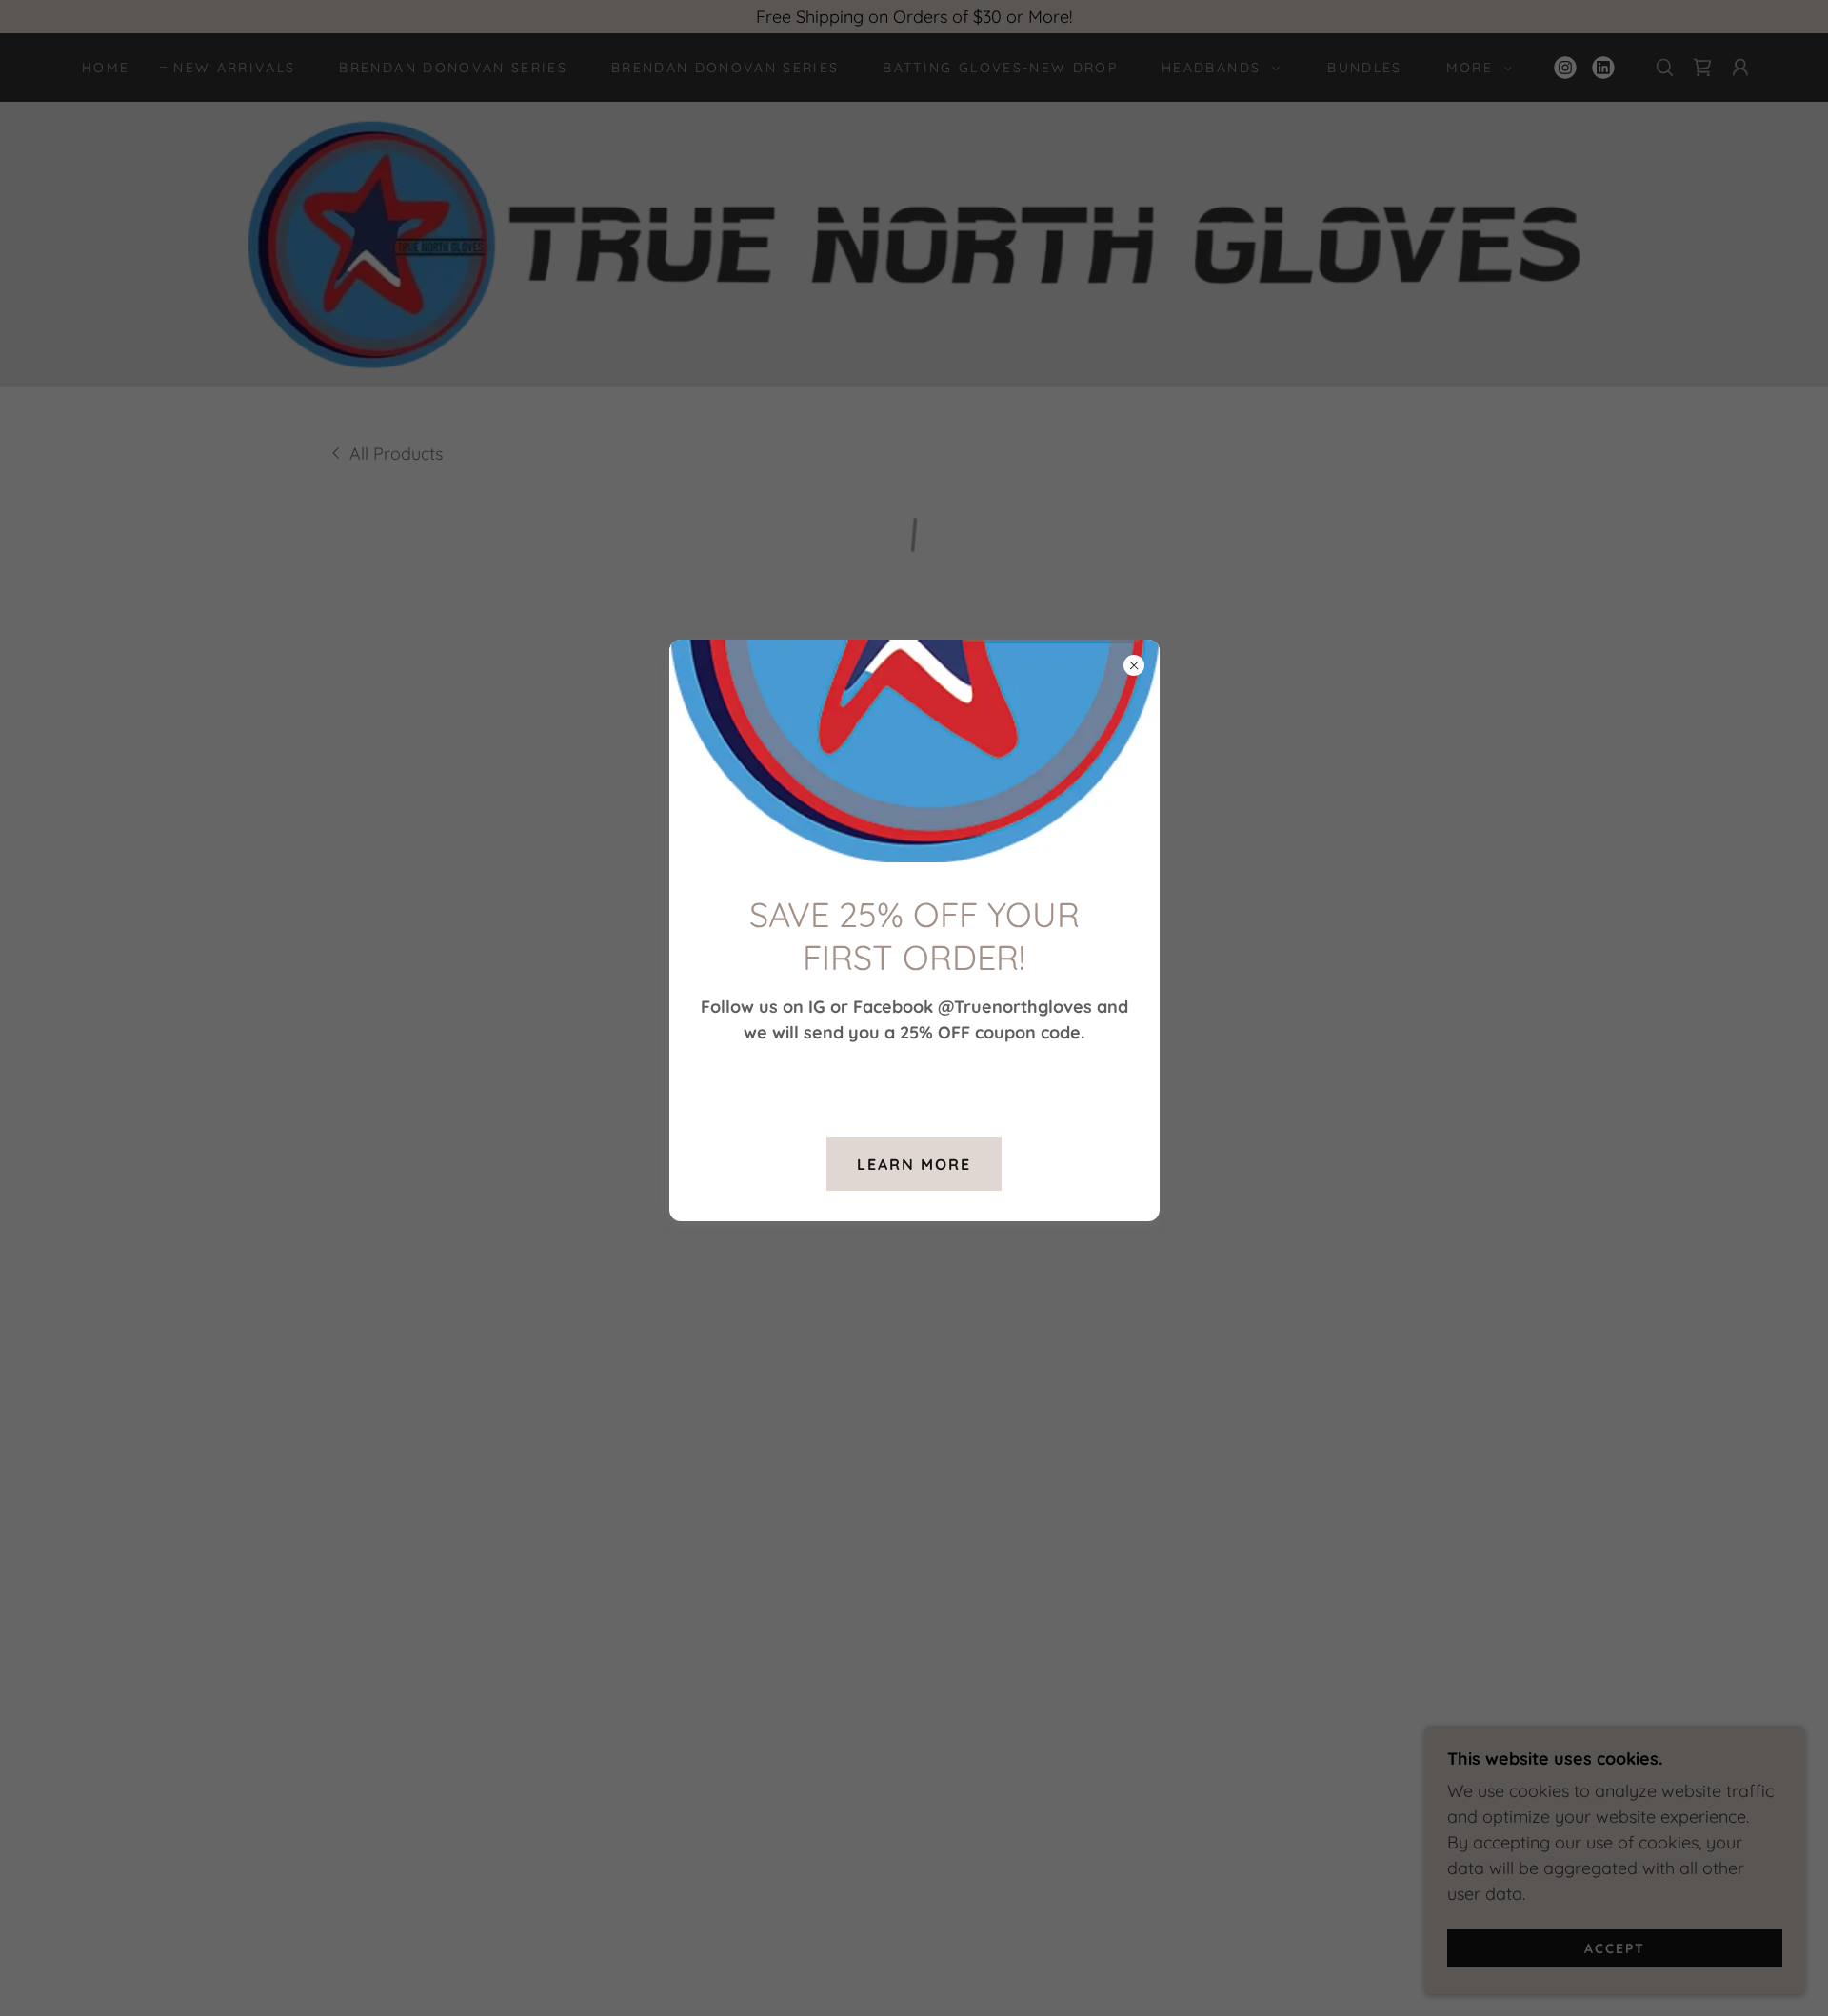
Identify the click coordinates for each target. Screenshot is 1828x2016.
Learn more (914, 1164)
